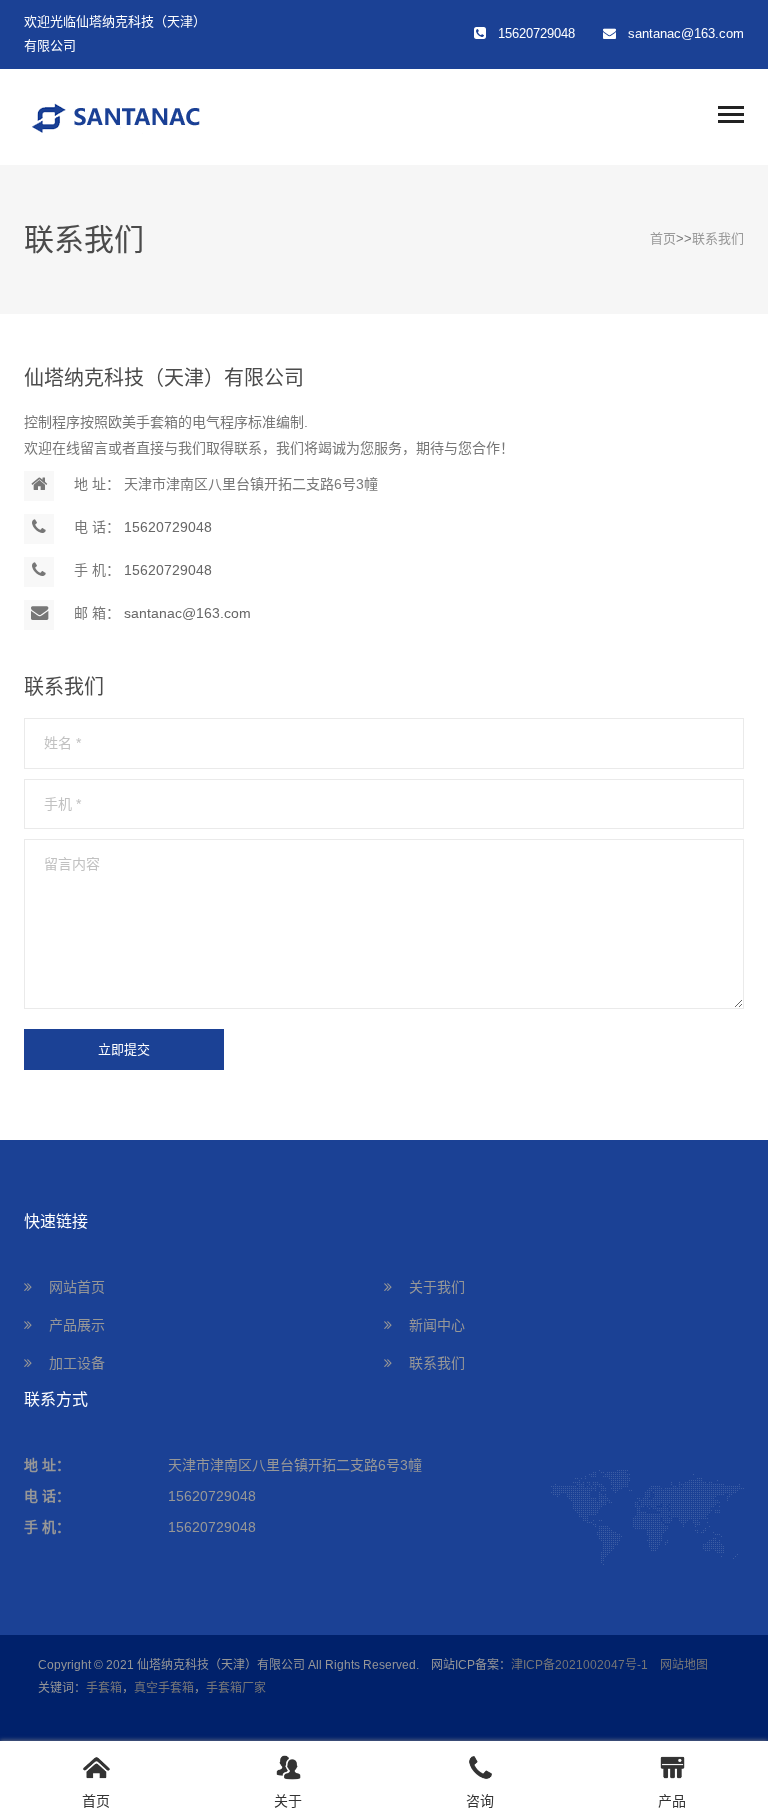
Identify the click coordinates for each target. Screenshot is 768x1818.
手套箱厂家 (236, 1688)
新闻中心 (437, 1325)
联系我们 (718, 238)
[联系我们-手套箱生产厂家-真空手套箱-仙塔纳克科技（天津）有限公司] (184, 115)
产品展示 (77, 1325)
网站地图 (684, 1665)
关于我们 (437, 1287)
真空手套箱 (164, 1688)
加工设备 (77, 1363)
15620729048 (168, 527)
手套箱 (104, 1688)
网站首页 (77, 1287)
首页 (663, 238)
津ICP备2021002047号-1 (579, 1665)
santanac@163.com (686, 33)
